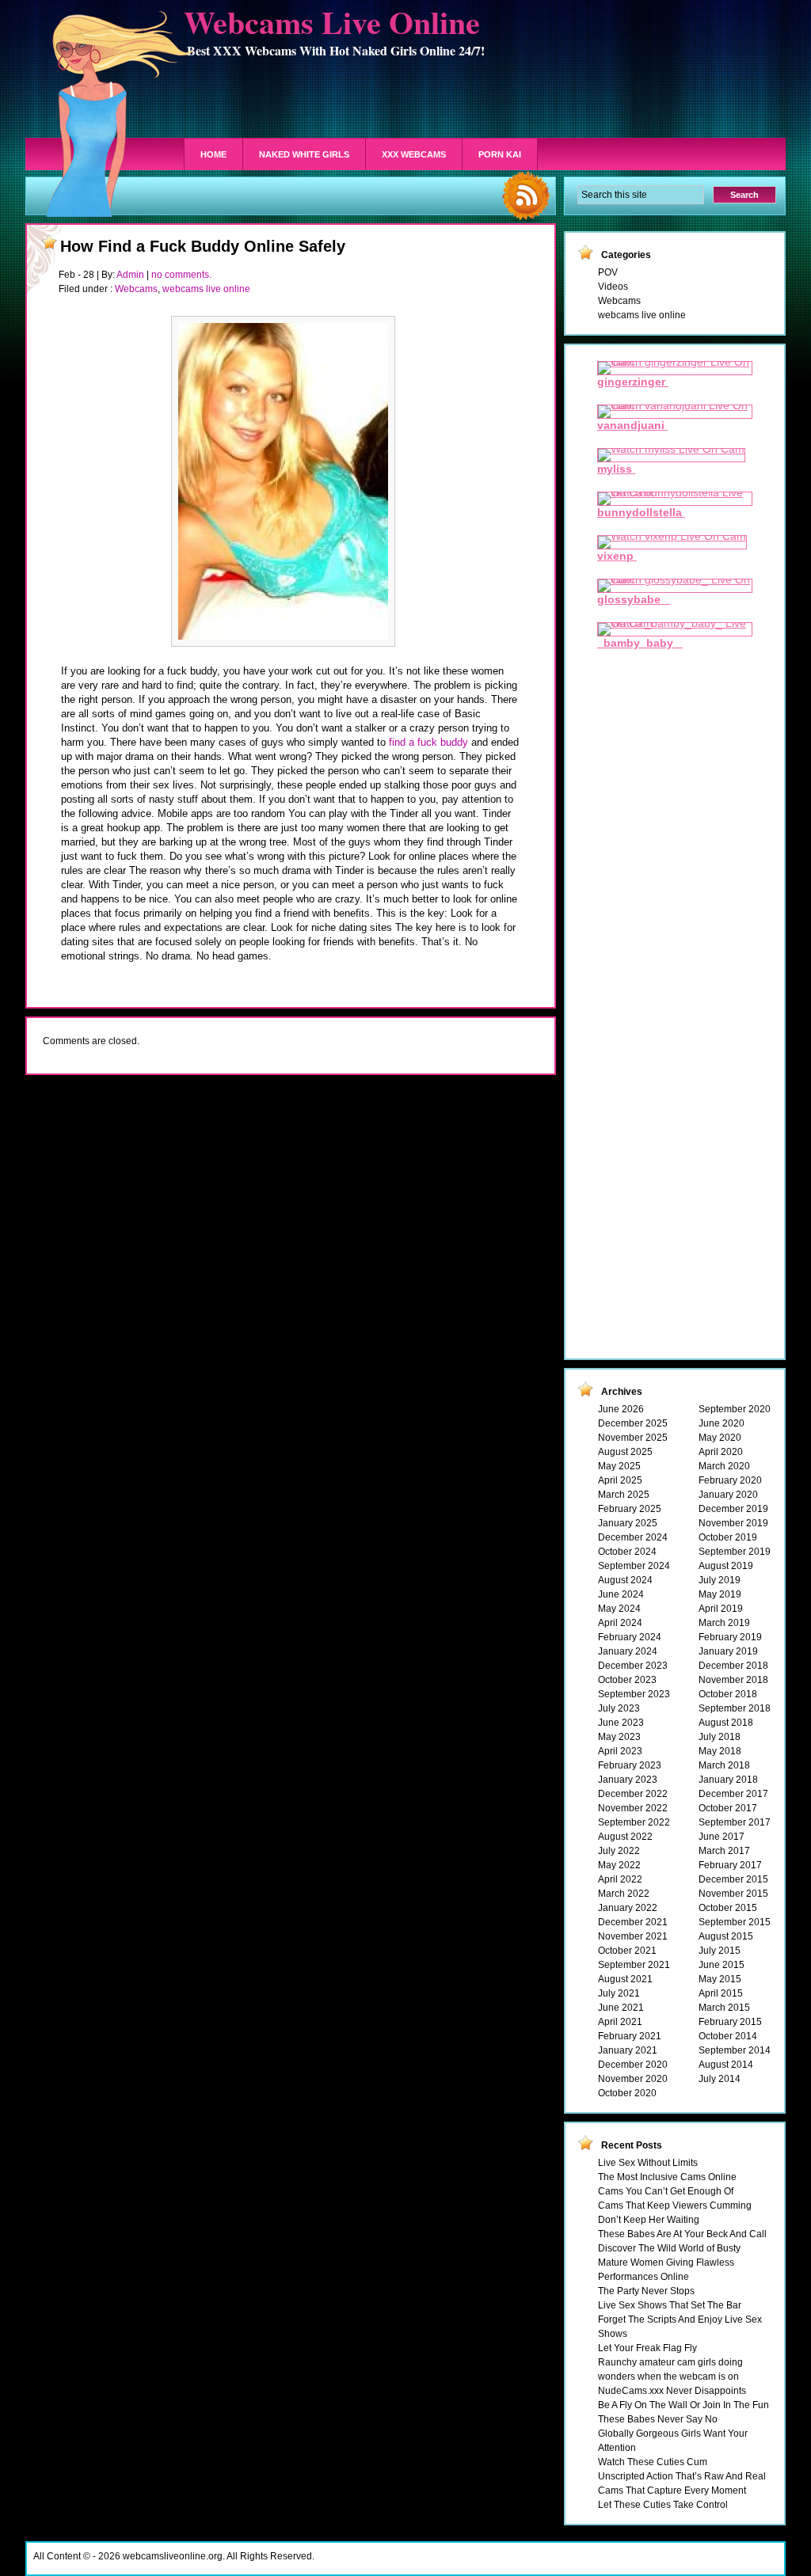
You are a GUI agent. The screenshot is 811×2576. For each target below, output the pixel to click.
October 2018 (728, 1694)
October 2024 (627, 1552)
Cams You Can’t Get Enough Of (666, 2191)
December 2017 (733, 1794)
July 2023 (619, 1708)
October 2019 (728, 1537)
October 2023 (627, 1680)
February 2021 (630, 2036)
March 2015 (724, 2008)
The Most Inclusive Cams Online (667, 2177)
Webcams (136, 289)
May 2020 (720, 1438)
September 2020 (735, 1409)
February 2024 (630, 1637)
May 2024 (619, 1609)
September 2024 (634, 1566)
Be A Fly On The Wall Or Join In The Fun (683, 2405)
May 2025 (619, 1466)
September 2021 (634, 1965)
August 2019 (726, 1566)
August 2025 (625, 1452)
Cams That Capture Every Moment (672, 2491)
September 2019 (735, 1552)
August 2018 (726, 1723)
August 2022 (625, 1837)
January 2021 (628, 2050)
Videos (613, 287)
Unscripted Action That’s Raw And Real (682, 2476)
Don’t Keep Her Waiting (649, 2220)
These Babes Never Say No (658, 2419)
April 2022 (620, 1879)
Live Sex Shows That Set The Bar (670, 2305)
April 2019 (721, 1609)
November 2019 (733, 1523)
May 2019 (720, 1594)
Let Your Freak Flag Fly (647, 2348)
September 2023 (634, 1694)
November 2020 (633, 2079)
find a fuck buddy (428, 742)
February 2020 (730, 1480)
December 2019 (733, 1509)
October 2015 (728, 1908)
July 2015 (720, 1951)
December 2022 (633, 1794)
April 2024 (620, 1623)
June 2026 (621, 1409)
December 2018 (733, 1666)
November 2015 (733, 1894)
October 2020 (627, 2093)
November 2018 (733, 1680)
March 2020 (724, 1466)
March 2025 (624, 1495)
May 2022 (619, 1865)
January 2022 (628, 1908)
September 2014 (735, 2050)
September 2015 (735, 1922)
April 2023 (620, 1751)
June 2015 (722, 1965)
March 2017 (724, 1851)
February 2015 (730, 2022)
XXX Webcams (414, 154)
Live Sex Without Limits (648, 2163)
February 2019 (730, 1637)
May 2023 (619, 1737)
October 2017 (728, 1808)
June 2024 (621, 1594)
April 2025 (620, 1480)
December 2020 (633, 2065)
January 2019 (728, 1651)
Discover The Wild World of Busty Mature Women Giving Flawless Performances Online (669, 2263)
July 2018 (720, 1737)
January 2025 (628, 1523)
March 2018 (724, 1765)
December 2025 (633, 1423)
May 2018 (720, 1751)
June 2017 (722, 1837)
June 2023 (621, 1723)
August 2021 (625, 1979)
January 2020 (728, 1495)
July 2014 (720, 2079)
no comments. (181, 275)
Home (213, 154)
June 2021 (621, 2008)
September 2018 (735, 1708)
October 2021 (627, 1951)
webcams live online (206, 289)
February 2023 (630, 1765)
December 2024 (633, 1537)
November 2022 (633, 1808)
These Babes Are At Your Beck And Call (682, 2234)
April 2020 (721, 1452)
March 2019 (724, 1623)
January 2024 (628, 1651)
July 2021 (619, 1993)
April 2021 (620, 2022)
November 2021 (633, 1936)
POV (608, 272)
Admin (130, 275)
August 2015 (726, 1936)
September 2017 (735, 1822)
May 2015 (720, 1979)
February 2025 (630, 1509)
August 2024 (625, 1580)
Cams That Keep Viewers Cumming (675, 2206)
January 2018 (728, 1780)
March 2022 (624, 1894)
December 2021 (633, 1922)
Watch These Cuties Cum (653, 2462)
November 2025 (633, 1438)
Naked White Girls (304, 154)
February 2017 (730, 1865)
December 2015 (733, 1879)
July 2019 (720, 1580)
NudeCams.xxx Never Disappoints (672, 2391)
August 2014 (726, 2065)
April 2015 (721, 1993)
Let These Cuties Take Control (663, 2505)
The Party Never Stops (646, 2291)
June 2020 (722, 1423)
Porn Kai (500, 154)
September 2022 (634, 1822)
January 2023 (628, 1780)
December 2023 (633, 1666)
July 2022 (619, 1851)
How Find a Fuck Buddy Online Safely (203, 246)
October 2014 (728, 2036)
